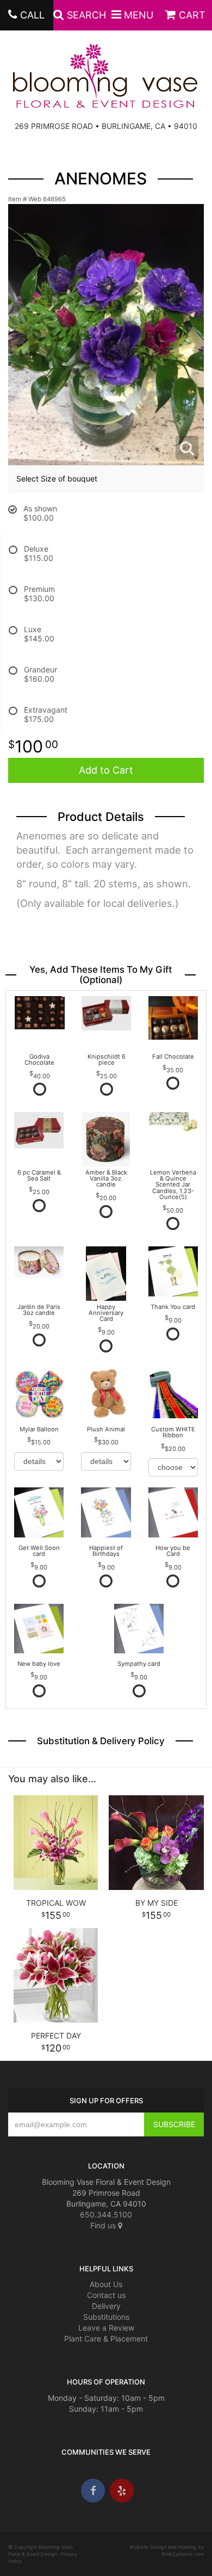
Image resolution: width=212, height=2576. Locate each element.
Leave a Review (106, 2328)
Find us (104, 2225)
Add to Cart (106, 770)
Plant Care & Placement (106, 2339)
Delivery (106, 2306)
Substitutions (106, 2317)
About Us (106, 2284)
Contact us (106, 2295)
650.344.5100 (106, 2214)
